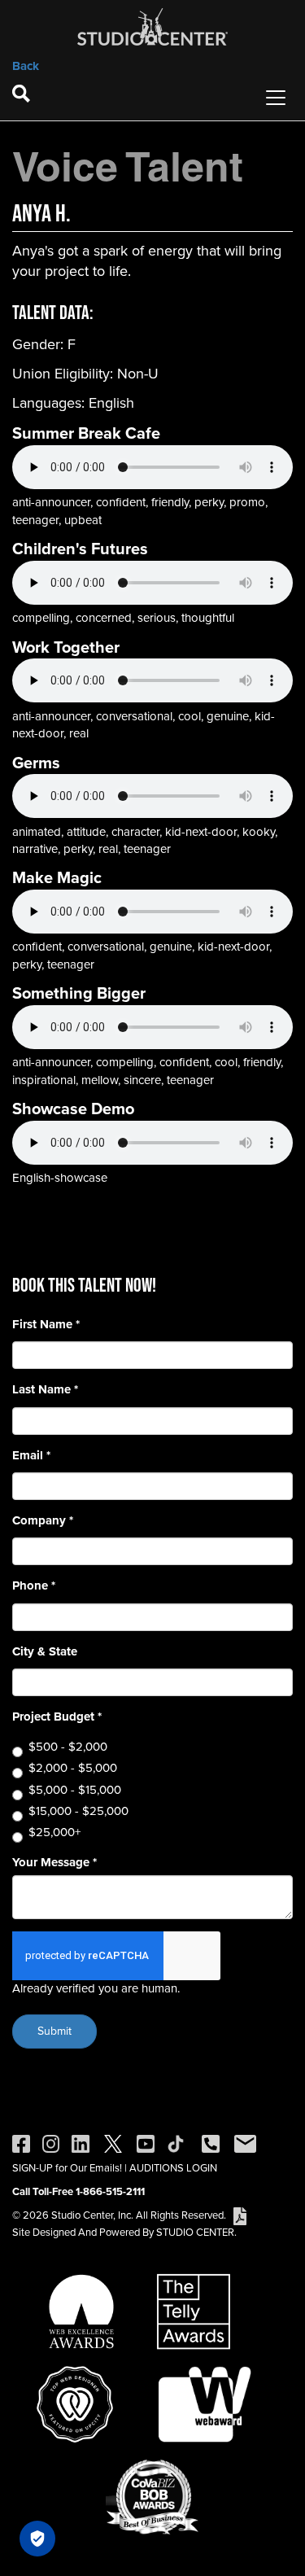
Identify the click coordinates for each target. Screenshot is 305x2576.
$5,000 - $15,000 (75, 1790)
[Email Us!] (245, 2143)
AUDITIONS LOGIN (173, 2168)
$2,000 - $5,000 (73, 1768)
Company (43, 1521)
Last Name (45, 1390)
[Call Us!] (211, 2143)
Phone (34, 1586)
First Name (46, 1325)
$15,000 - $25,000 (78, 1811)
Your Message (54, 1863)
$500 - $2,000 (68, 1747)
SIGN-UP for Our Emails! (67, 2168)
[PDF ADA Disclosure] (240, 2215)
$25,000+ (54, 1833)
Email (31, 1456)
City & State (45, 1652)
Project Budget (57, 1717)
